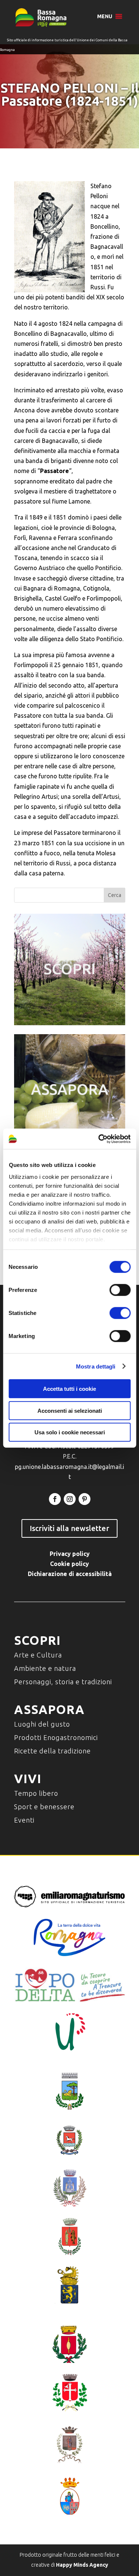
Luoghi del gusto (42, 1724)
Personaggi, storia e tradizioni (63, 1682)
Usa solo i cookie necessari (70, 1432)
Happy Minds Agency (82, 2565)
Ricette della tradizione (52, 1751)
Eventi (24, 1820)
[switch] (120, 1290)
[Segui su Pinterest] (85, 1499)
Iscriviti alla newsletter (69, 1528)
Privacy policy (70, 1554)
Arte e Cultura (38, 1655)
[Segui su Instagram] (70, 1499)
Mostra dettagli (96, 1366)
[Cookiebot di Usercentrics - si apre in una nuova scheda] (99, 1139)
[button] (105, 16)
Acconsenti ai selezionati (70, 1410)
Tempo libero (36, 1793)
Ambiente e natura (45, 1668)
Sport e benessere (44, 1807)
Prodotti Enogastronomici (56, 1737)
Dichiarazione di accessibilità (70, 1574)
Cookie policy (69, 1564)
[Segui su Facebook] (55, 1499)
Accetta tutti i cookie (69, 1389)
